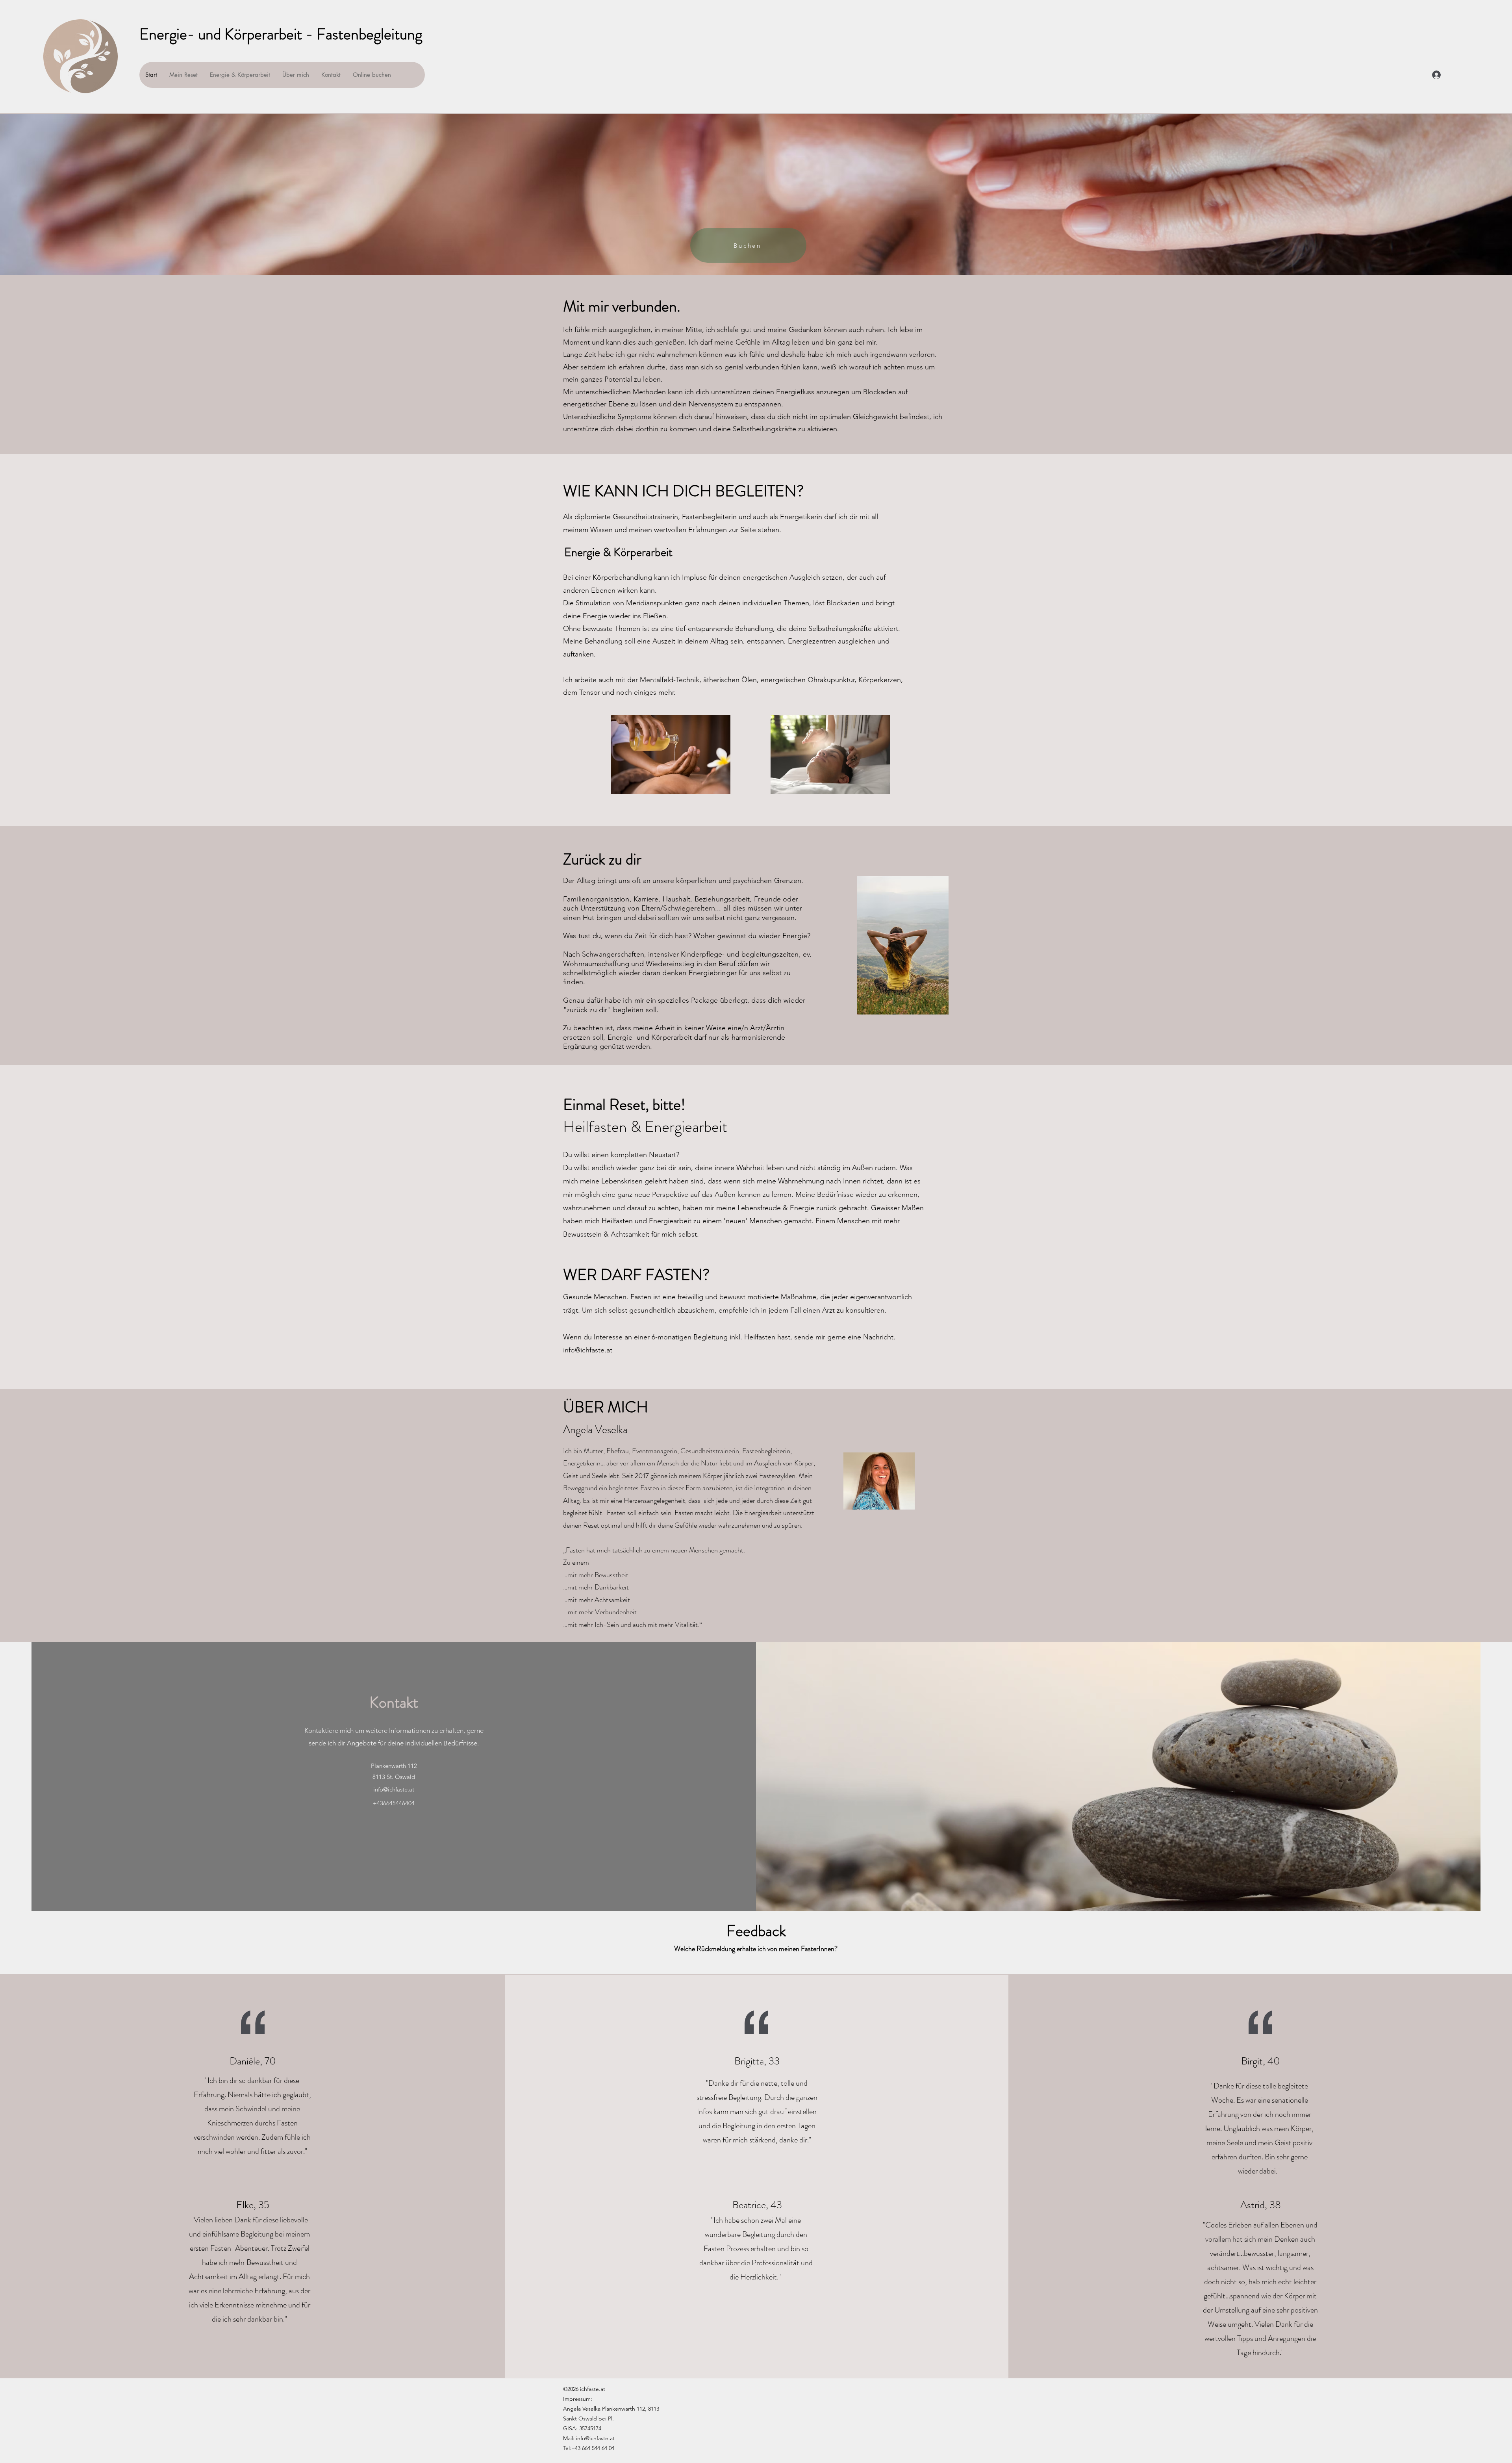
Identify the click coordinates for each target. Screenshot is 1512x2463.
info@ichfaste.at (588, 1350)
